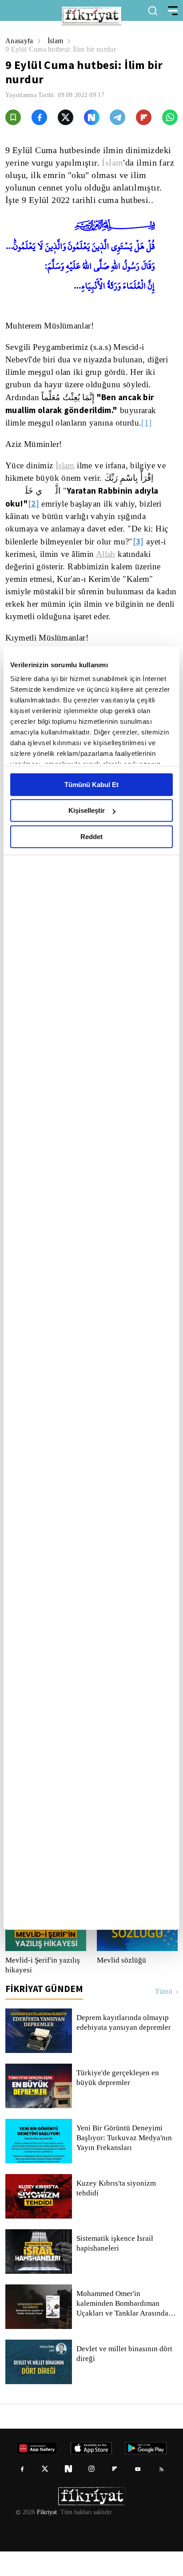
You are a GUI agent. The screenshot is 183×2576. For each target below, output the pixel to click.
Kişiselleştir (87, 810)
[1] (151, 423)
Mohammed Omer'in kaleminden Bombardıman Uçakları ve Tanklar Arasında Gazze (122, 2328)
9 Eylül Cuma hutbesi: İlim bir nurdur (63, 49)
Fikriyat (46, 2537)
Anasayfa (20, 41)
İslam (57, 41)
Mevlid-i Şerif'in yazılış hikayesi (41, 1990)
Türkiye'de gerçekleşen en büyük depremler (119, 2102)
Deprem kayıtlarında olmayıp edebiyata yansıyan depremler (126, 2047)
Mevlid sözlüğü (121, 1985)
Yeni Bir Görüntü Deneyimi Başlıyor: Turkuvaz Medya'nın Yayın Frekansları (124, 2162)
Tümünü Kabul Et (91, 785)
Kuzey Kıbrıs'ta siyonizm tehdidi (115, 2213)
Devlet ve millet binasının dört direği (125, 2378)
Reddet (91, 837)
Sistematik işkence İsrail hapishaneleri (115, 2268)
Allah (72, 554)
